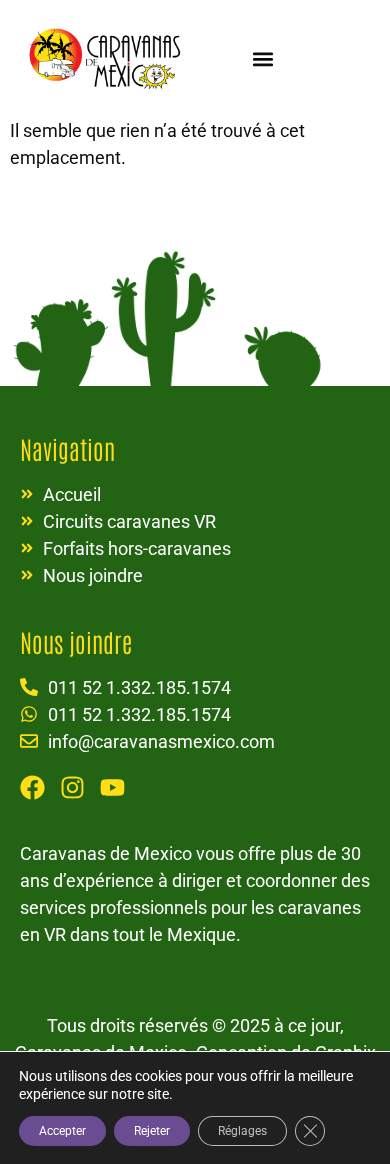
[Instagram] (72, 787)
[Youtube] (112, 787)
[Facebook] (32, 787)
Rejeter (152, 1131)
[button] (262, 58)
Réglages (242, 1131)
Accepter (62, 1131)
